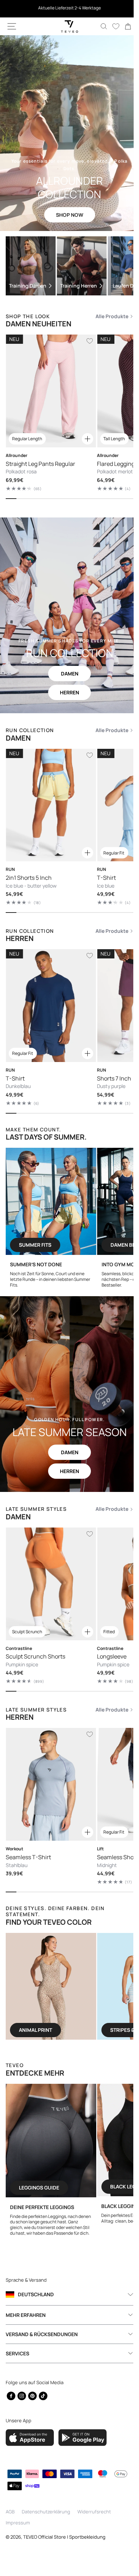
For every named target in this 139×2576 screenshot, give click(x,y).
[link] (123, 26)
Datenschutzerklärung (46, 2512)
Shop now (67, 215)
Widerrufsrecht (94, 2512)
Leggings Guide (62, 2188)
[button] (12, 26)
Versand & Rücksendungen (42, 2334)
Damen (67, 674)
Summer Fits (50, 1245)
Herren (67, 692)
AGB (10, 2512)
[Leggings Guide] (74, 2141)
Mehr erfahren (26, 2315)
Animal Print (55, 2030)
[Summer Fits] (66, 1202)
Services (17, 2353)
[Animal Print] (70, 1987)
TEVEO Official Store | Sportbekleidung (64, 2537)
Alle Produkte (107, 316)
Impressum (18, 2523)
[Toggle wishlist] (90, 341)
